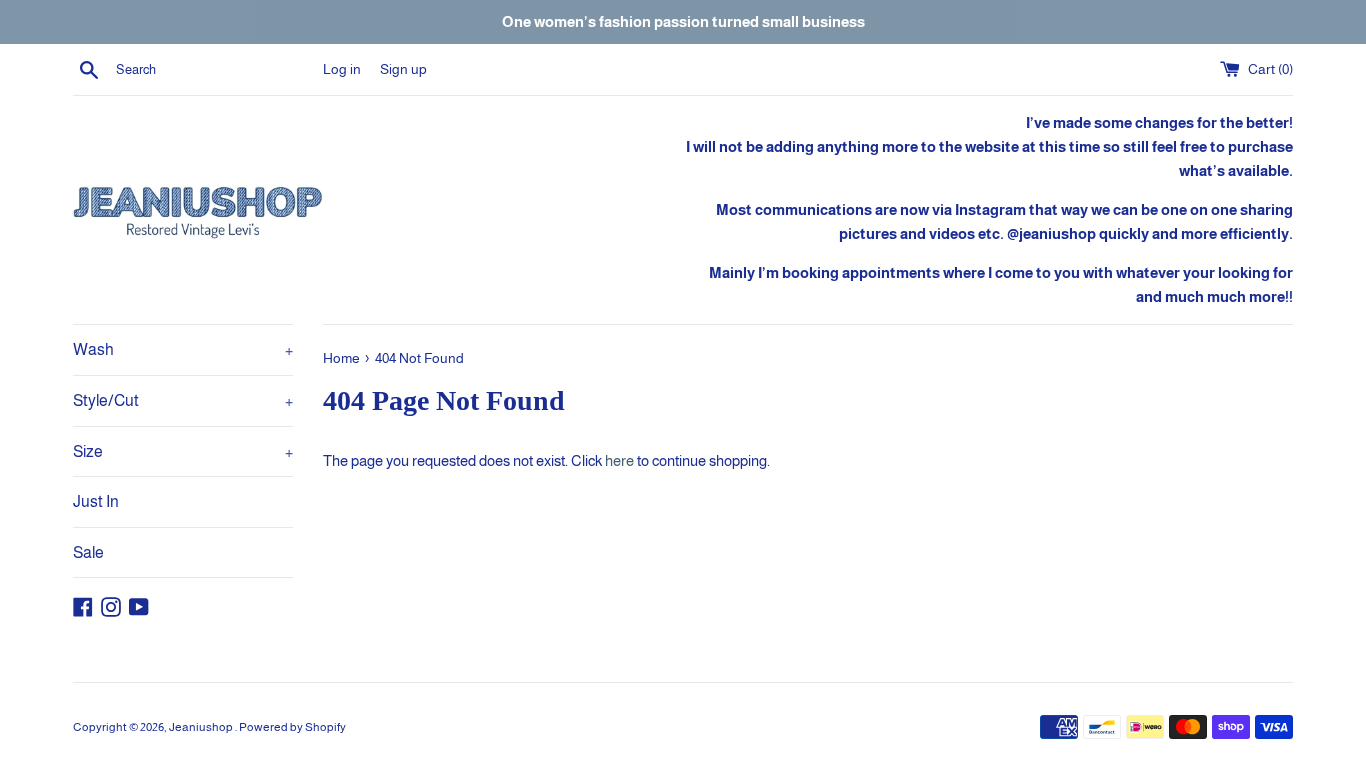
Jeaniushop (202, 727)
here (619, 460)
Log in (342, 69)
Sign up (403, 69)
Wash (183, 349)
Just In (96, 501)
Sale (88, 552)
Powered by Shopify (292, 727)
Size (183, 451)
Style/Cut (183, 400)
